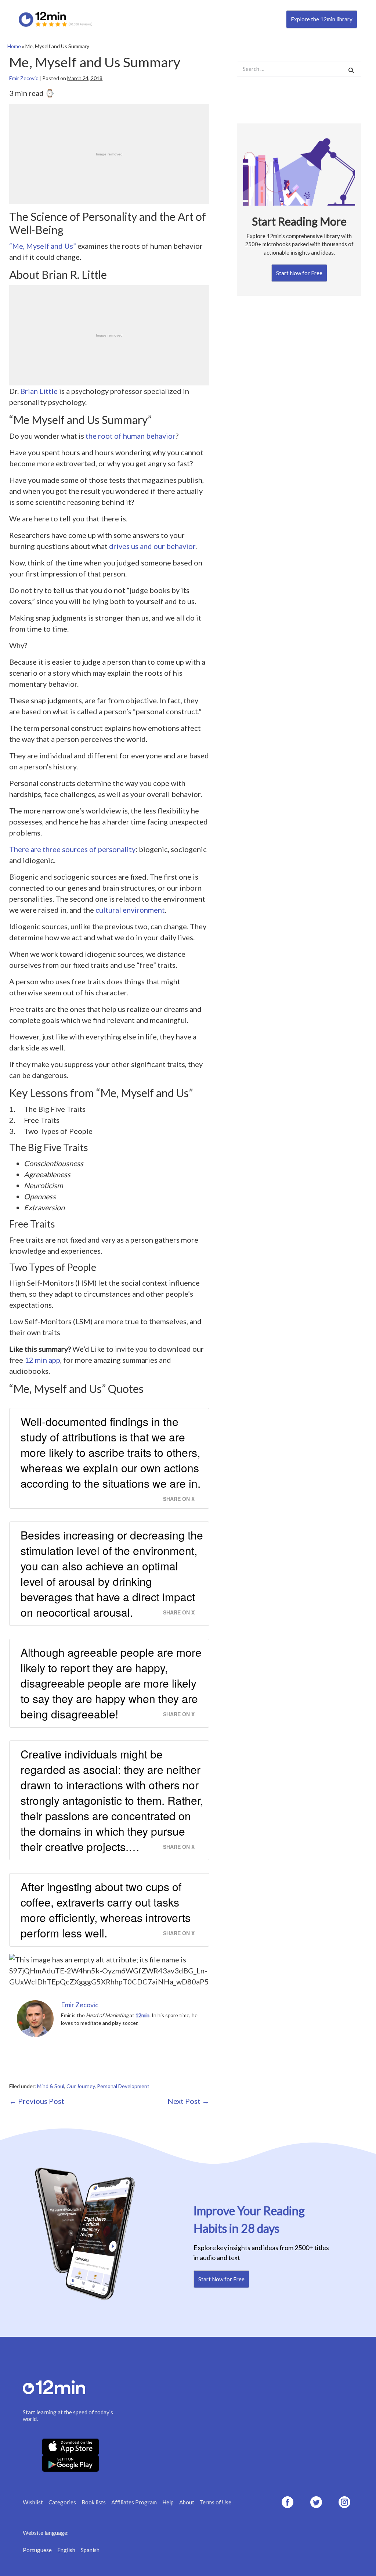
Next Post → (188, 2101)
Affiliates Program (134, 2502)
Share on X (179, 1499)
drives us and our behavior (152, 546)
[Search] (351, 70)
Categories (62, 2502)
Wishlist (33, 2502)
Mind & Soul (51, 2086)
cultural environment (130, 910)
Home (14, 46)
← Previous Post (37, 2101)
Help (168, 2502)
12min (142, 2015)
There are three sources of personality (72, 849)
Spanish (90, 2550)
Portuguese (37, 2550)
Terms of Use (216, 2502)
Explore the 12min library (322, 19)
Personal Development (123, 2086)
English (66, 2550)
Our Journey (81, 2086)
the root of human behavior (131, 436)
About (187, 2502)
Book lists (94, 2502)
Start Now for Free (299, 273)
